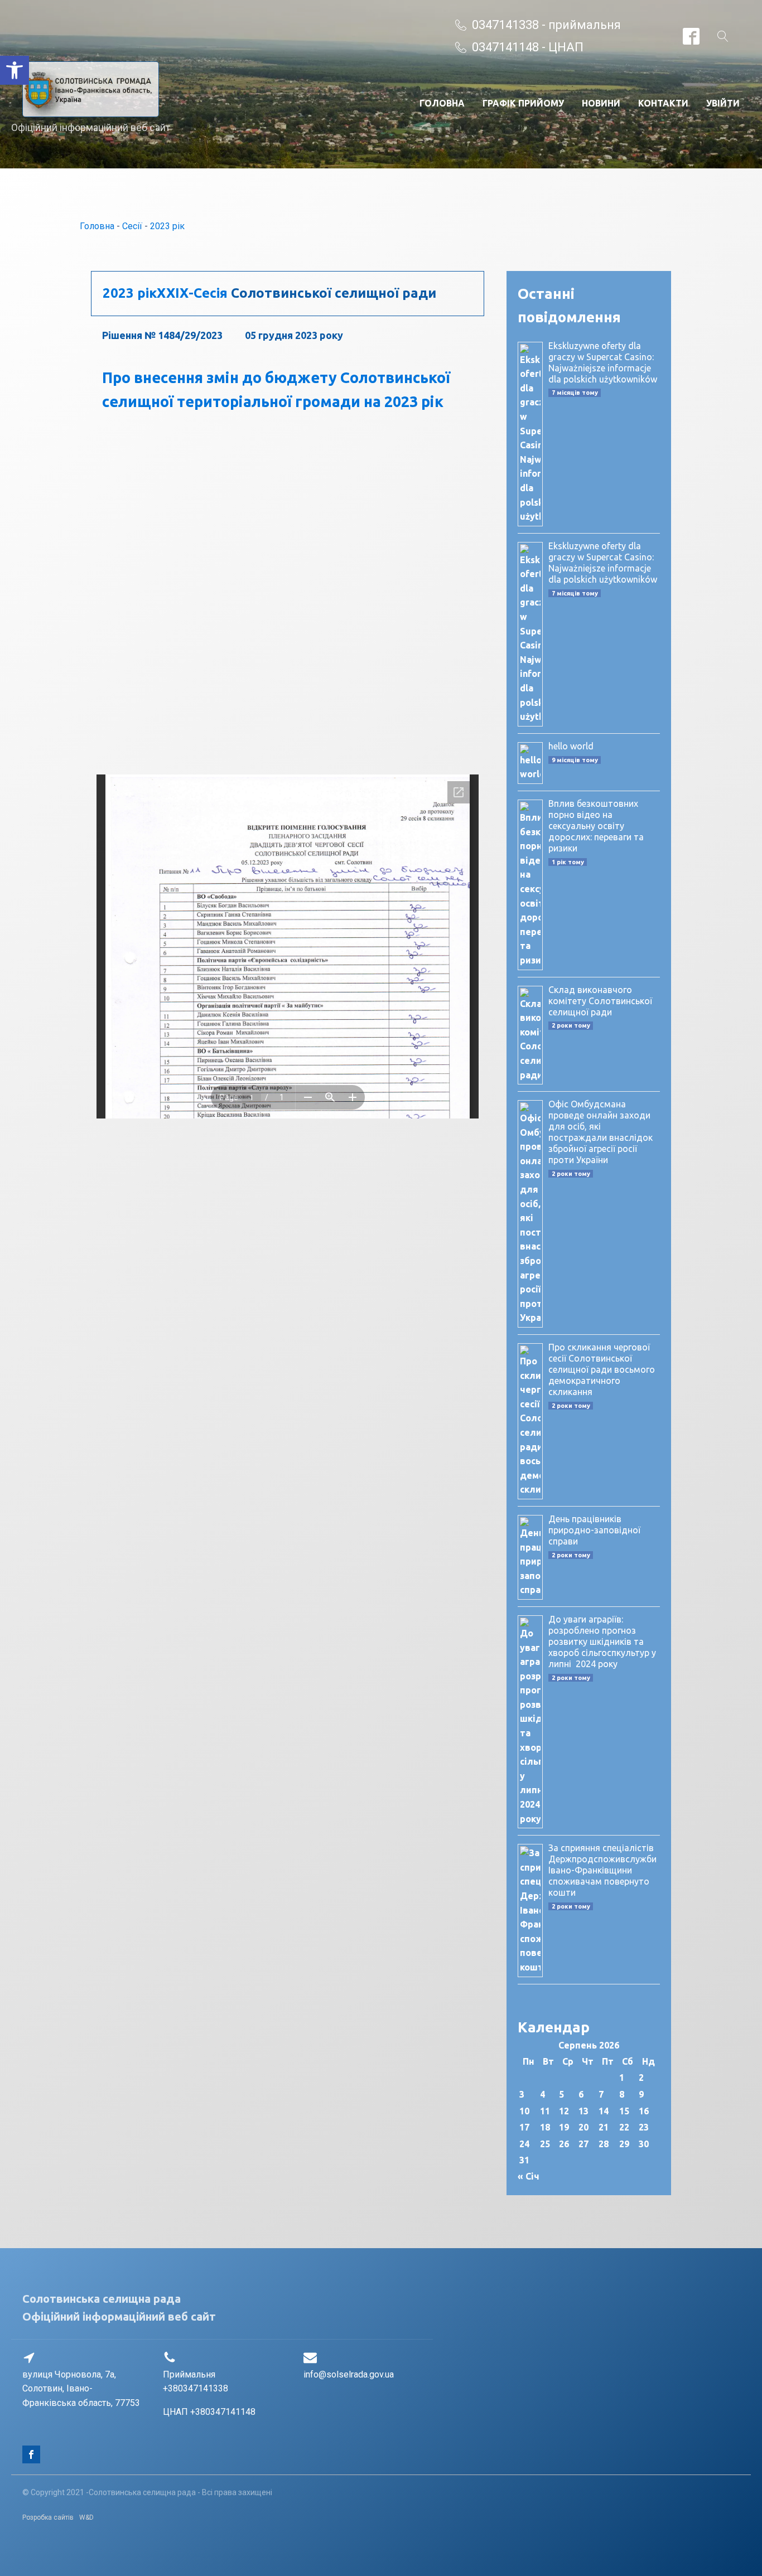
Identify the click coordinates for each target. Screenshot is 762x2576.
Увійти (723, 103)
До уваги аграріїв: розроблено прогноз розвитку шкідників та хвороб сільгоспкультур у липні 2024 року (602, 1642)
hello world (571, 746)
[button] (15, 70)
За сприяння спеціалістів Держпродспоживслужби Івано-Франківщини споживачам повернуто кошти (602, 1870)
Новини (601, 103)
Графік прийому (523, 103)
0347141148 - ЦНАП (528, 47)
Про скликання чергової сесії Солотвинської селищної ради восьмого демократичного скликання (602, 1369)
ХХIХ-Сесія (192, 293)
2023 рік (167, 226)
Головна (442, 103)
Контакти (663, 103)
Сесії (132, 226)
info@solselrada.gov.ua (349, 2374)
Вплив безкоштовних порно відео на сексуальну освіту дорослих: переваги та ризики (596, 826)
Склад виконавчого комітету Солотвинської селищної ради (600, 1001)
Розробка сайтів (48, 2517)
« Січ (529, 2176)
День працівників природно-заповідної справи (594, 1530)
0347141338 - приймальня (546, 25)
